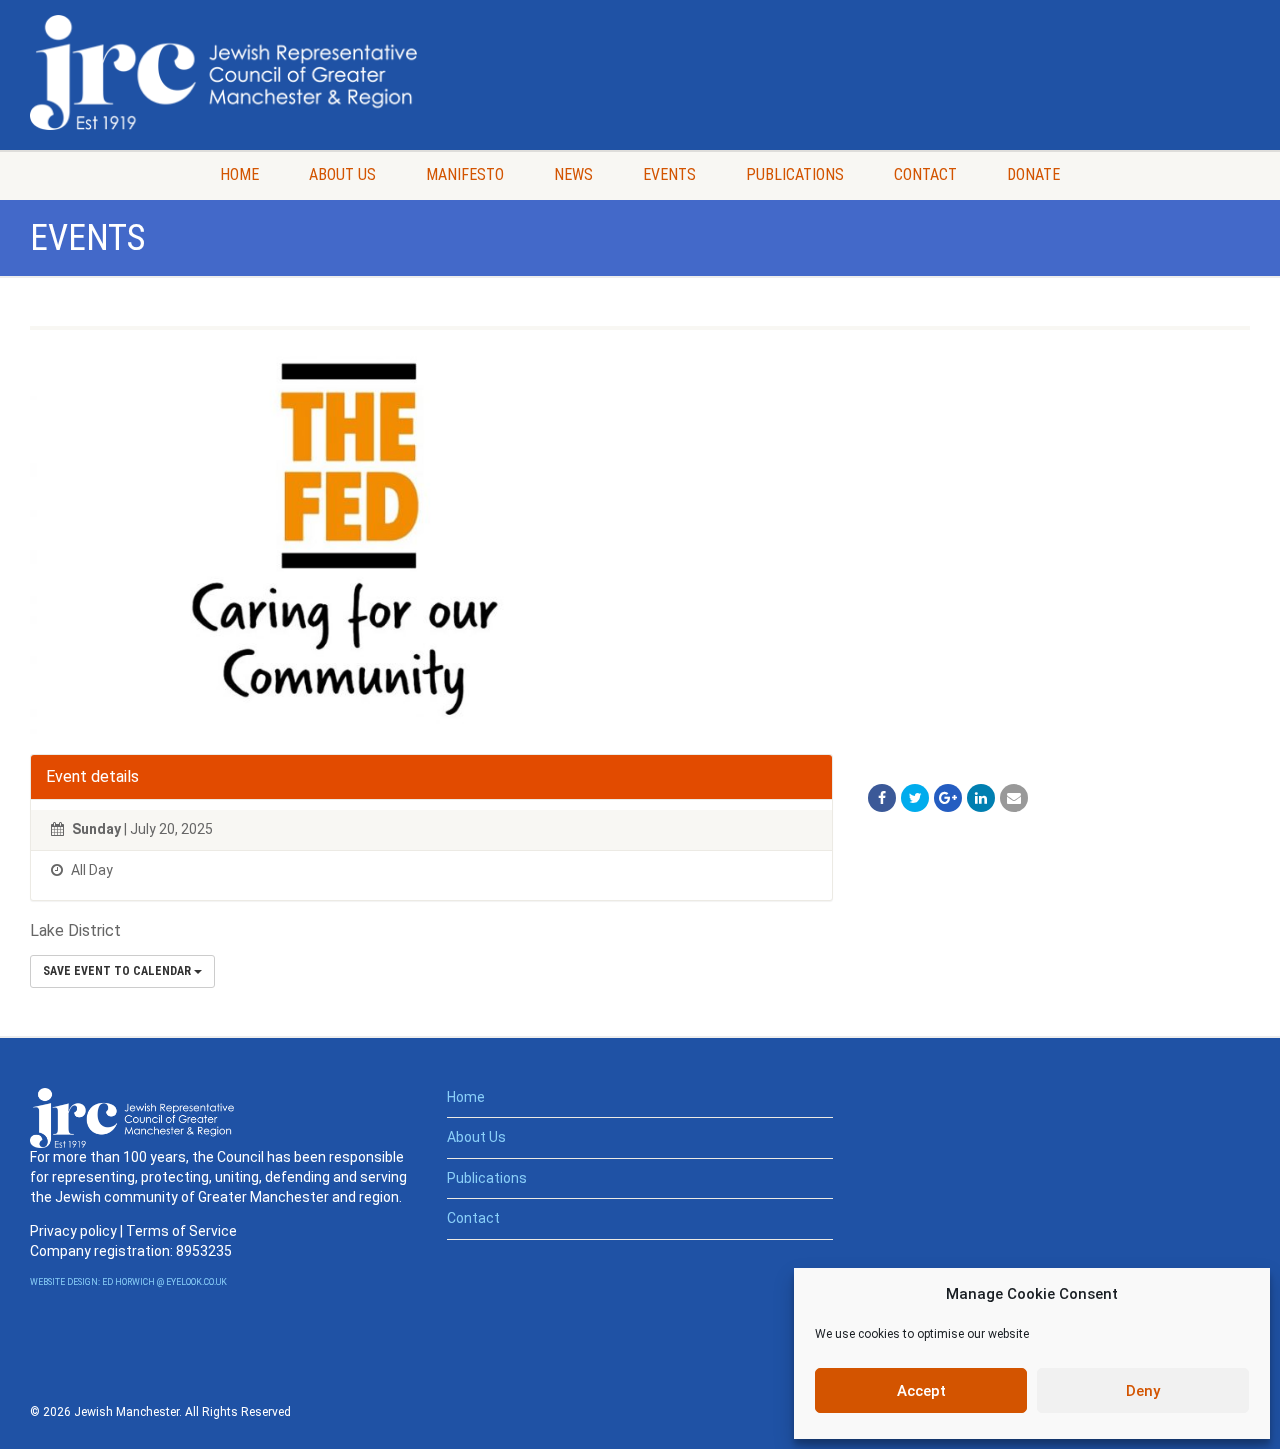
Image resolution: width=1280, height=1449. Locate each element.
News (573, 174)
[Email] (1014, 798)
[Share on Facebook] (882, 798)
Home (239, 174)
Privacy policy (73, 1231)
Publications (795, 174)
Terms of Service (181, 1231)
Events (669, 174)
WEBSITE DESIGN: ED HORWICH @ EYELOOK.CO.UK (128, 1282)
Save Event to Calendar (118, 971)
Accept (921, 1391)
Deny (1143, 1391)
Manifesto (465, 174)
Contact (925, 174)
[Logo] (223, 72)
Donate (1033, 174)
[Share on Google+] (948, 798)
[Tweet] (915, 798)
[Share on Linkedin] (981, 798)
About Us (342, 174)
